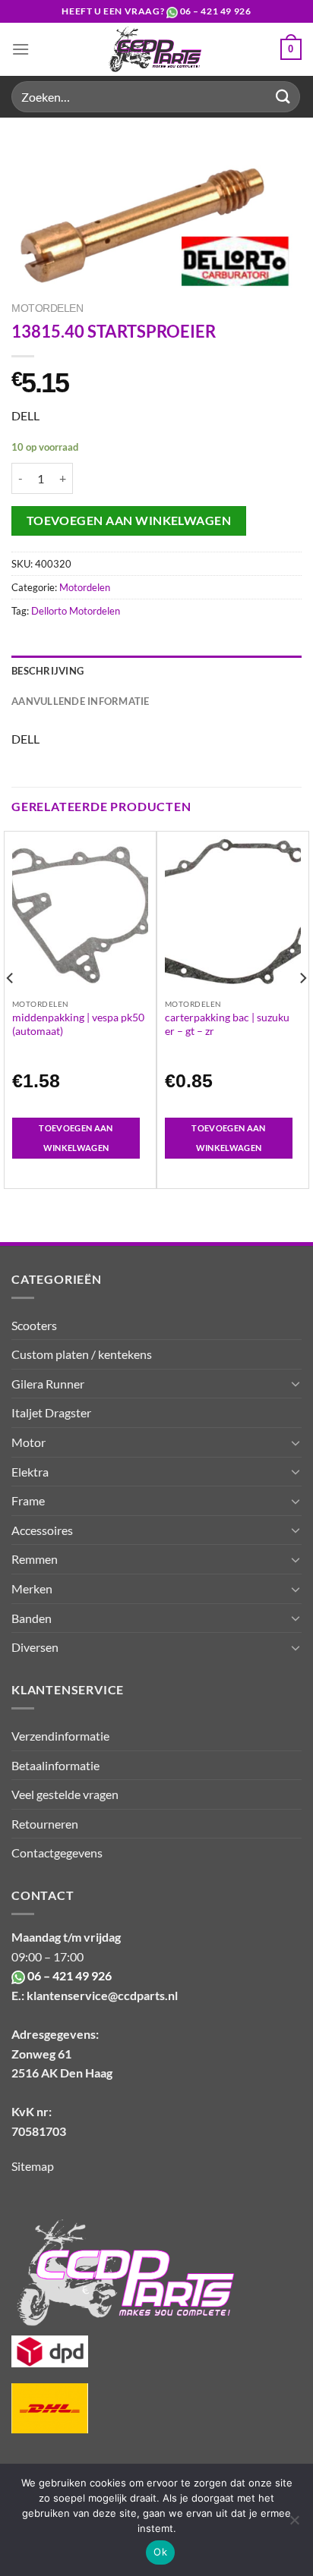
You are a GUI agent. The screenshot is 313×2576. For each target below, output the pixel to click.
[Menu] (21, 49)
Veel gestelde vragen (65, 1794)
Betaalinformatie (55, 1765)
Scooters (34, 1325)
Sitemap (33, 2166)
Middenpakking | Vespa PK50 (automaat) (78, 1024)
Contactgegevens (57, 1853)
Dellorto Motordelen (76, 611)
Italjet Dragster (51, 1412)
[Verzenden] (283, 97)
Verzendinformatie (60, 1736)
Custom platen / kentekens (82, 1354)
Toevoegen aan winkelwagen (129, 521)
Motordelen (47, 308)
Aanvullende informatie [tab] (81, 701)
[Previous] (11, 1008)
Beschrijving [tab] (47, 671)
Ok (160, 2552)
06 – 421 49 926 (216, 11)
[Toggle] (296, 1383)
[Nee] (294, 2524)
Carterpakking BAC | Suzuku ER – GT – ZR (227, 1024)
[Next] (302, 1008)
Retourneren (45, 1824)
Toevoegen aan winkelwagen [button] (76, 1138)
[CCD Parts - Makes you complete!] (155, 49)
